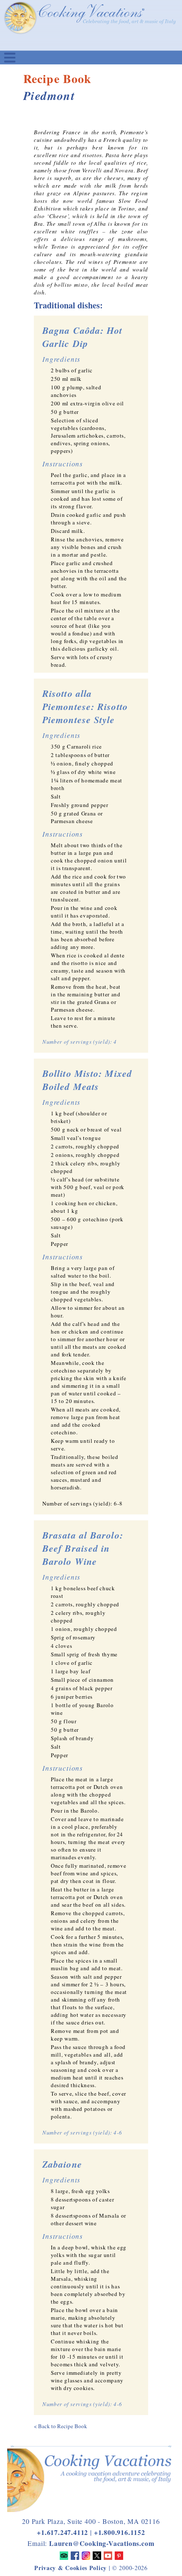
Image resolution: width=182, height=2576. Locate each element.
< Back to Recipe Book (61, 2426)
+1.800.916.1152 (120, 2532)
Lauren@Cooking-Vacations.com (102, 2543)
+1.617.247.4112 (62, 2532)
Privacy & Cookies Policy (70, 2568)
